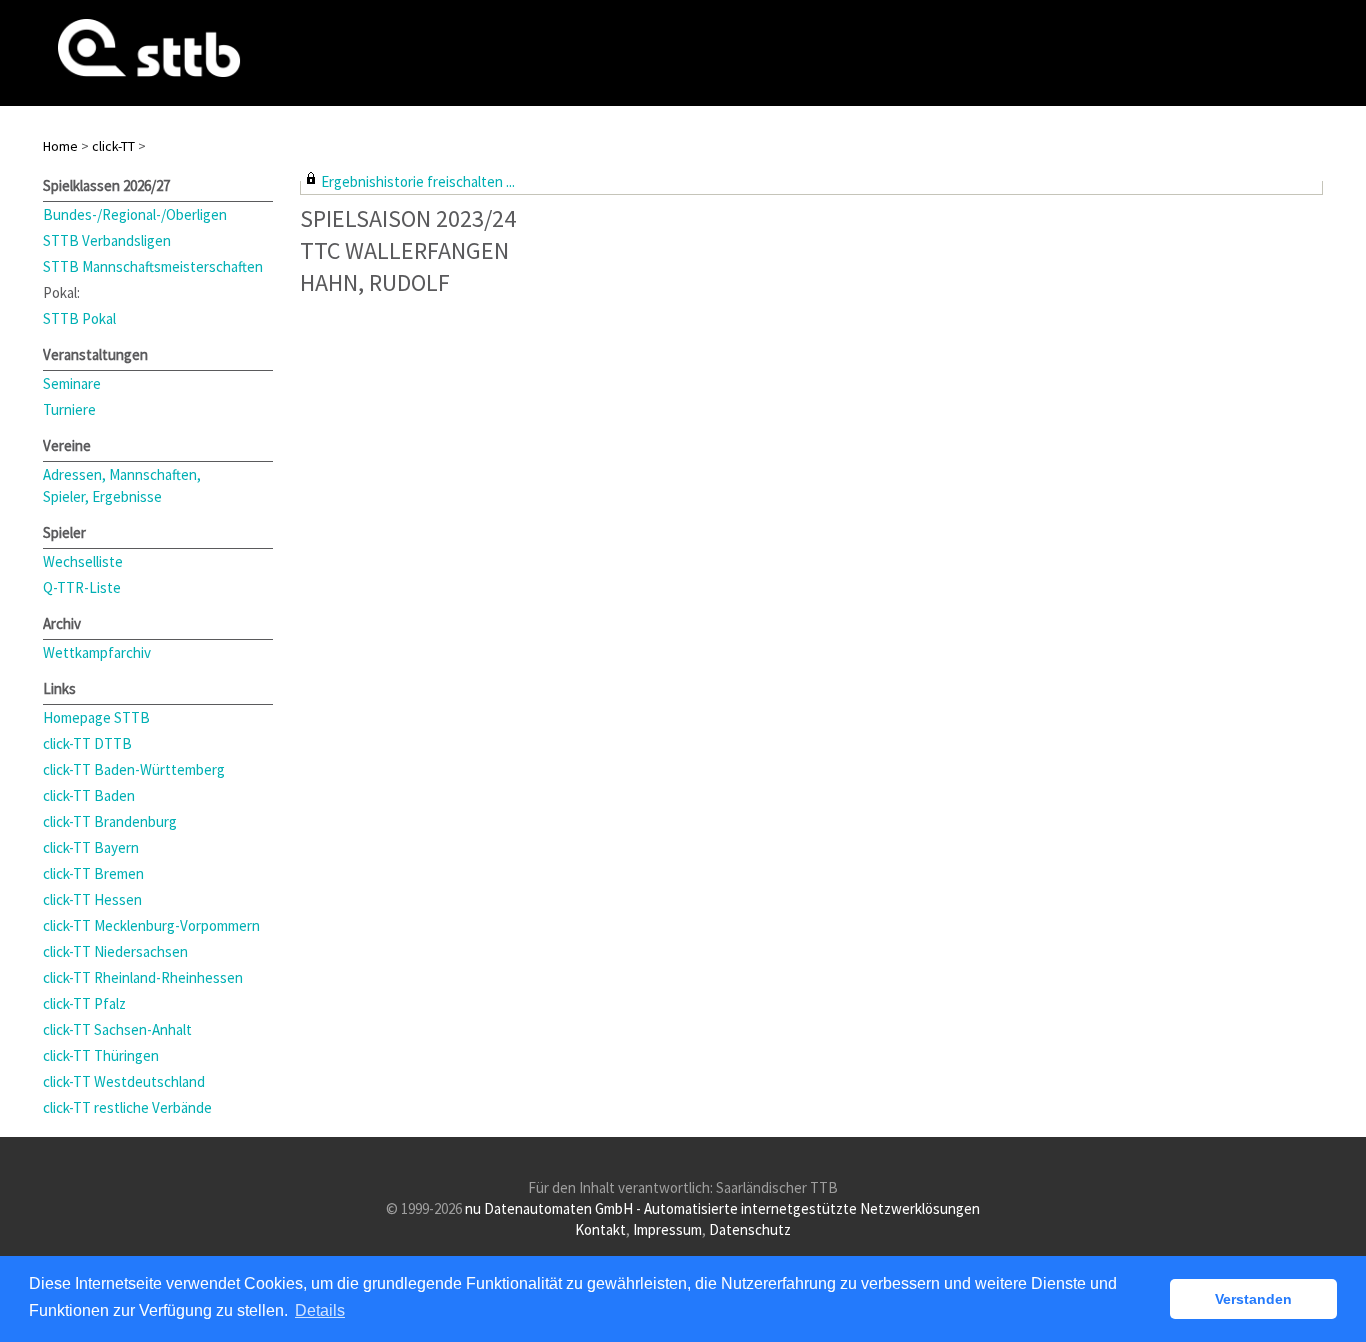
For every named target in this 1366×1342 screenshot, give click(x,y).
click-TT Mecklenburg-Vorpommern (151, 925)
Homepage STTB (96, 717)
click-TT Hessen (92, 899)
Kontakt (600, 1229)
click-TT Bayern (91, 847)
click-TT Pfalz (84, 1003)
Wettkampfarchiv (97, 652)
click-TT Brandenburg (110, 821)
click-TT (113, 146)
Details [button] (320, 1310)
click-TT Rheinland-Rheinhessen (143, 977)
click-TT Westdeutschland (124, 1081)
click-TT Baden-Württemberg (134, 769)
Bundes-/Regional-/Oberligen (135, 214)
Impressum (667, 1229)
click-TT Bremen (93, 873)
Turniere (69, 409)
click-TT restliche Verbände (127, 1107)
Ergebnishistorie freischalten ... (418, 181)
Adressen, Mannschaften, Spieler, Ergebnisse (122, 485)
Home (60, 146)
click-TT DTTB (87, 743)
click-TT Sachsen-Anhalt (117, 1029)
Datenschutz (750, 1229)
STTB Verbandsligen (107, 240)
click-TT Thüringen (101, 1055)
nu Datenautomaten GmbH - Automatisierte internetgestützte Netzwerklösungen (722, 1208)
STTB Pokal (79, 318)
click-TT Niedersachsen (115, 951)
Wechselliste (83, 561)
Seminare (72, 383)
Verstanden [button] (1253, 1299)
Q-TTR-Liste (82, 587)
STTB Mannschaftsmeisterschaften (153, 266)
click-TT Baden (89, 795)
